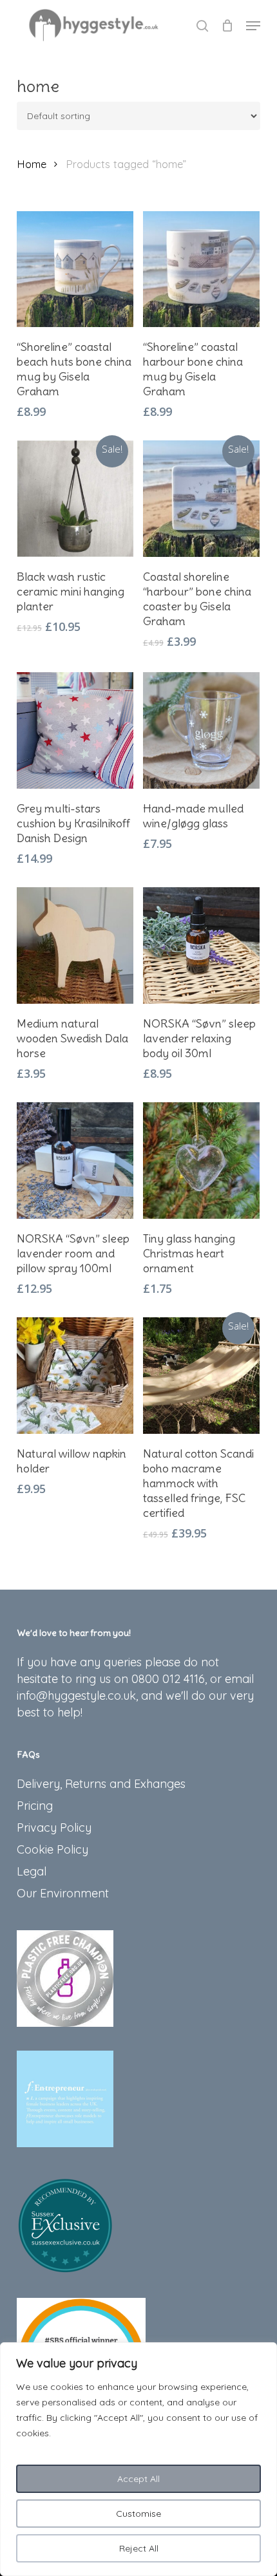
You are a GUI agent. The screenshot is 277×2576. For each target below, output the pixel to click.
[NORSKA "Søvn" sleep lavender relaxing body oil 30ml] (201, 945)
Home (32, 164)
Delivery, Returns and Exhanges (101, 1784)
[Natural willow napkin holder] (75, 1376)
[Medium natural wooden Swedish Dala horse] (75, 945)
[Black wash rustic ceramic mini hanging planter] (75, 499)
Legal (32, 1871)
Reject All (139, 2548)
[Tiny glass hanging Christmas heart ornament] (201, 1161)
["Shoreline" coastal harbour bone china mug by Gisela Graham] (201, 269)
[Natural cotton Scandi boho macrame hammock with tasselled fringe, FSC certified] (201, 1376)
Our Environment (63, 1893)
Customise (138, 2514)
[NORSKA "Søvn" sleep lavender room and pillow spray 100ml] (75, 1161)
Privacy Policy (54, 1828)
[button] (253, 26)
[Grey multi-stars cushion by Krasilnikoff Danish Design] (75, 730)
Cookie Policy (53, 1849)
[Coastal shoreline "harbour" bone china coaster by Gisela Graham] (201, 499)
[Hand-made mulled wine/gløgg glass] (201, 730)
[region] (138, 2459)
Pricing (35, 1806)
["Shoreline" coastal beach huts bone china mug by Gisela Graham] (75, 269)
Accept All (138, 2479)
